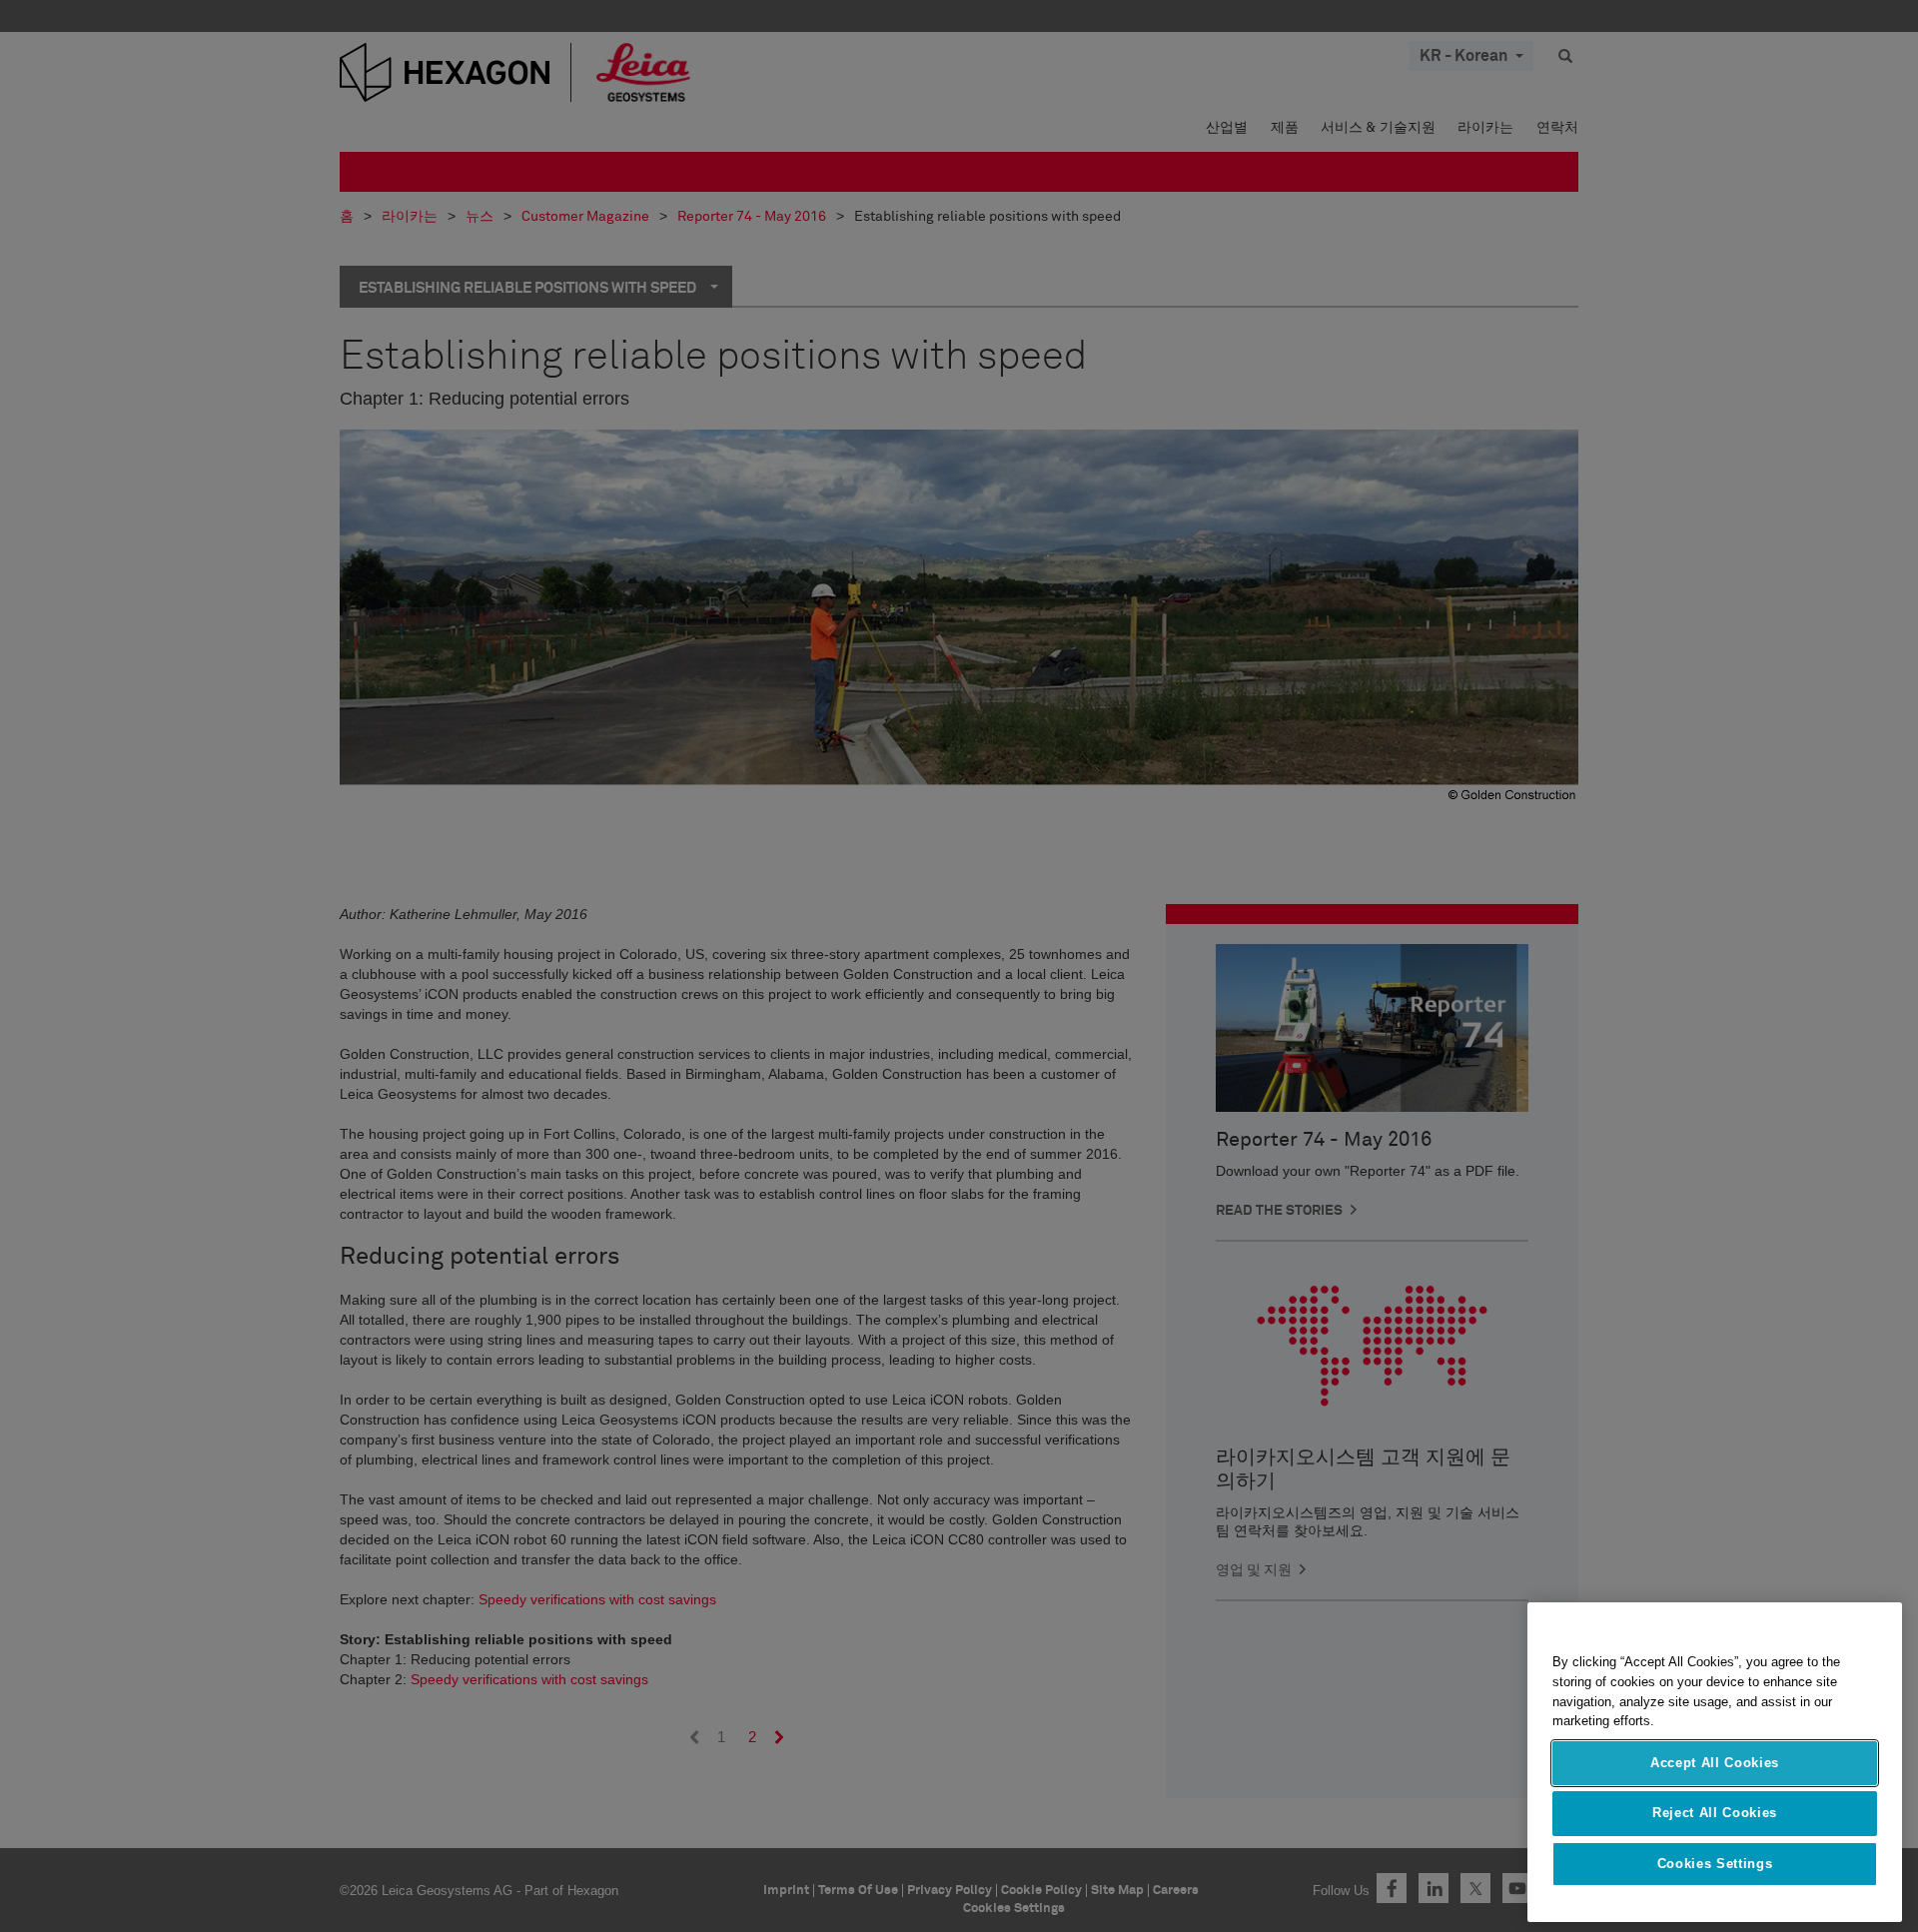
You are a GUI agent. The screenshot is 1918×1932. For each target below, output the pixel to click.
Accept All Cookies (1715, 1763)
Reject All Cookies (1715, 1813)
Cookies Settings (1715, 1864)
